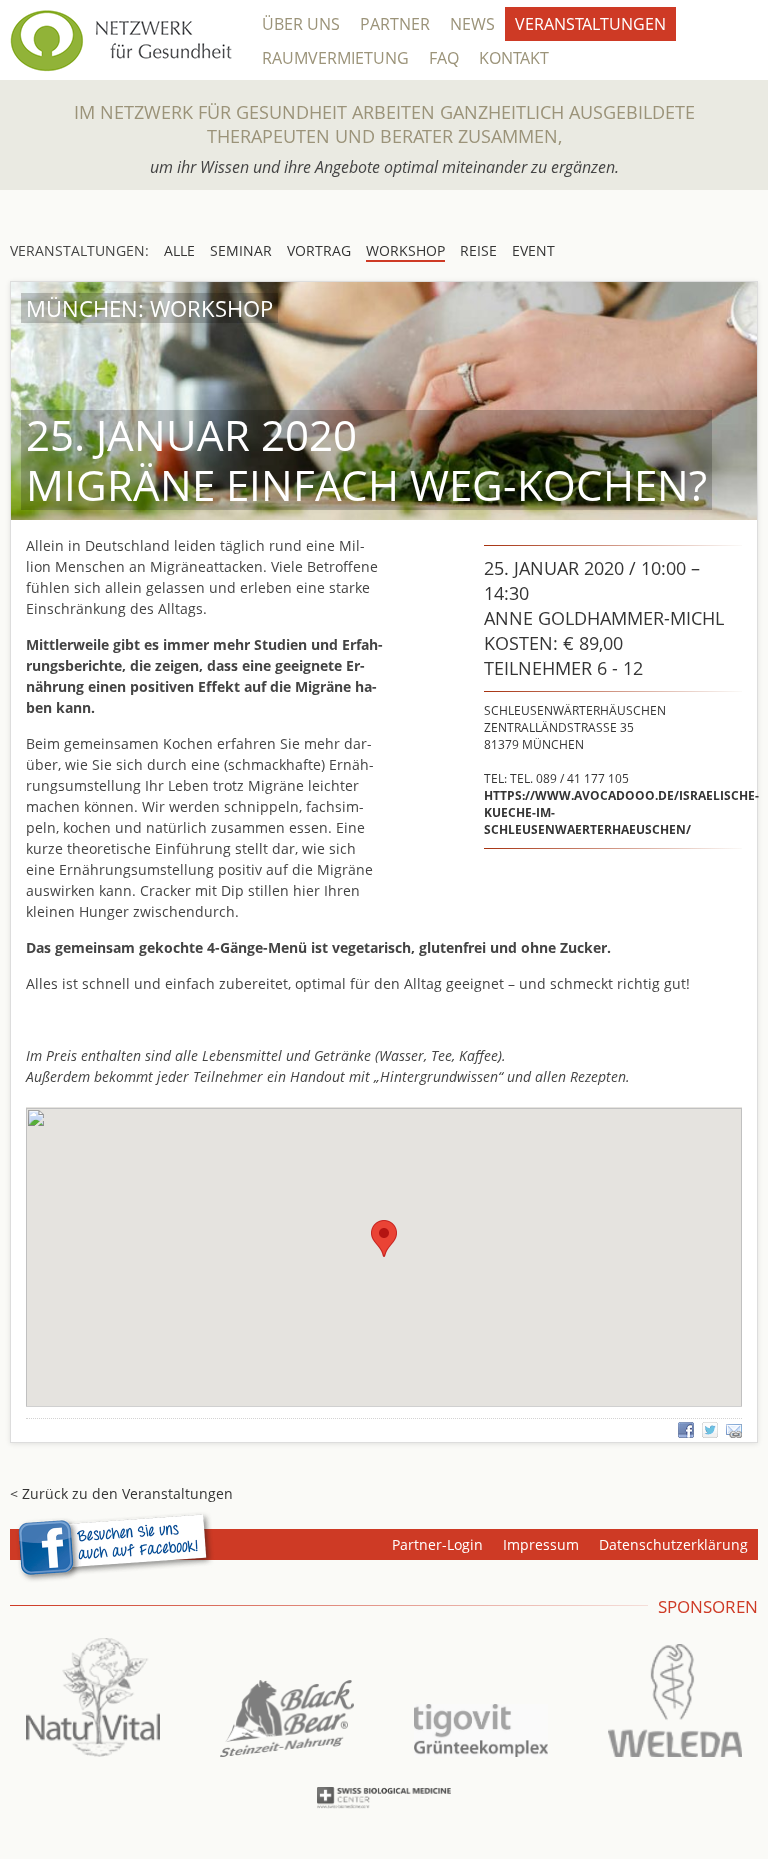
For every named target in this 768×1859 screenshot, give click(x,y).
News (472, 24)
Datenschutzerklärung (673, 1544)
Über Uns (301, 24)
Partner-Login (437, 1544)
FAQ (444, 58)
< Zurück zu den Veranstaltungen (121, 1493)
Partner (395, 24)
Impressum (541, 1544)
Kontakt (514, 58)
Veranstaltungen (590, 24)
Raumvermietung (335, 58)
